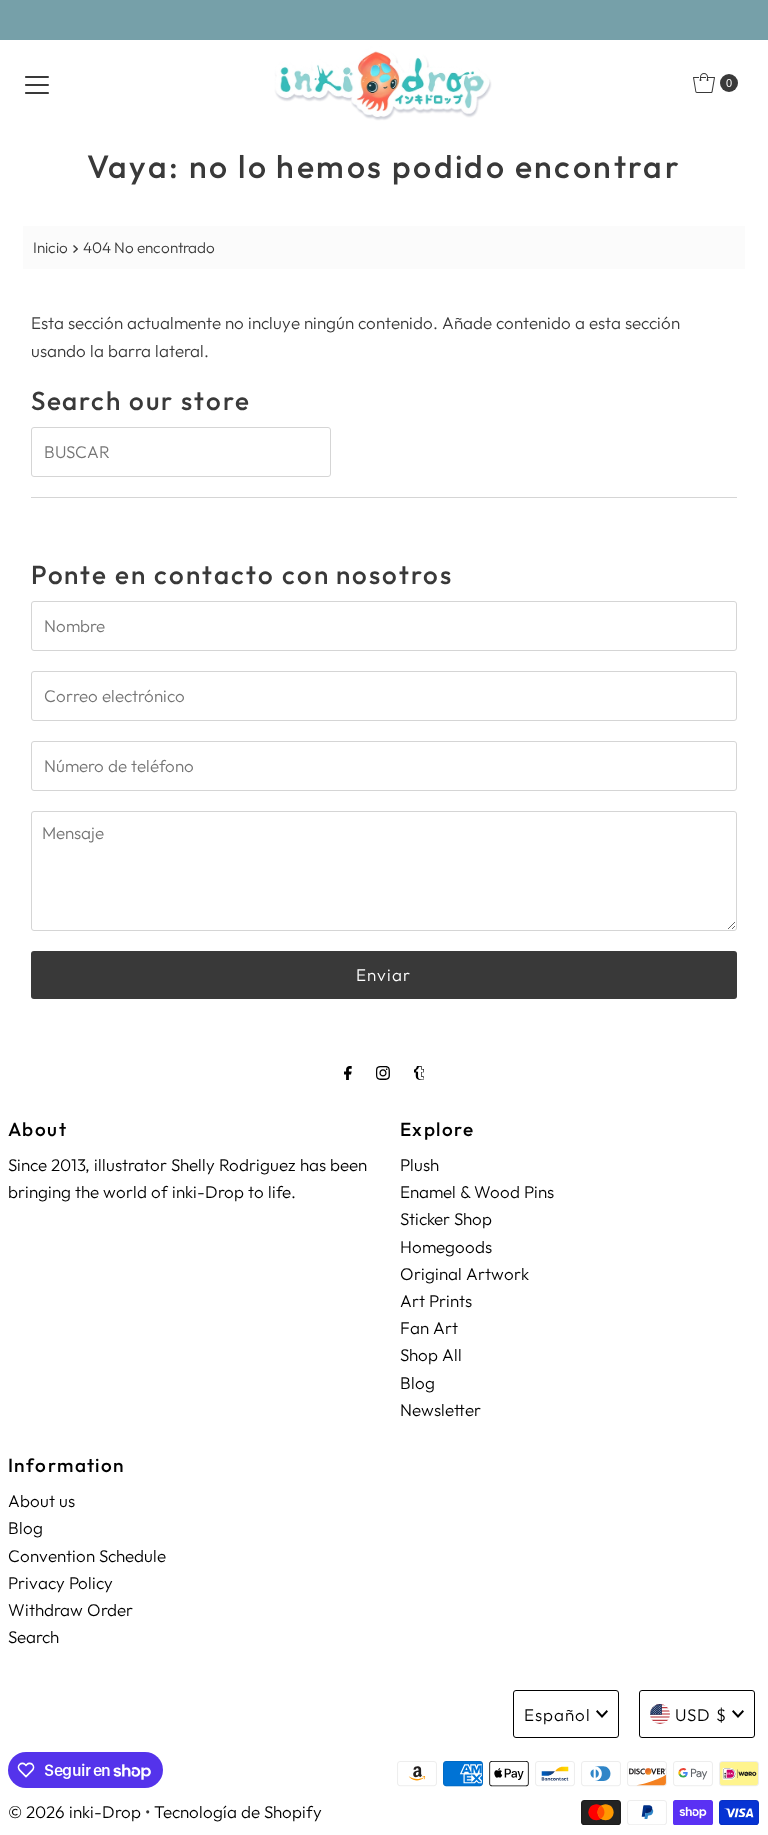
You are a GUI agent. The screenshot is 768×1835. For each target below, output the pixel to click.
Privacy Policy (60, 1582)
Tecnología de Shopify (238, 1811)
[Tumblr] (419, 1072)
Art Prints (436, 1300)
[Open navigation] (37, 83)
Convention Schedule (87, 1555)
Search (33, 1636)
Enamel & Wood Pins (477, 1191)
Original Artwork (464, 1273)
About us (41, 1500)
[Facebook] (348, 1072)
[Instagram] (383, 1072)
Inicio (50, 247)
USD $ (701, 1714)
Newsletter (440, 1409)
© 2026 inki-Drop (74, 1811)
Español (557, 1714)
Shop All (431, 1354)
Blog (417, 1382)
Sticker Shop (446, 1218)
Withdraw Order (70, 1609)
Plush (419, 1164)
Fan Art (429, 1327)
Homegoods (446, 1246)
